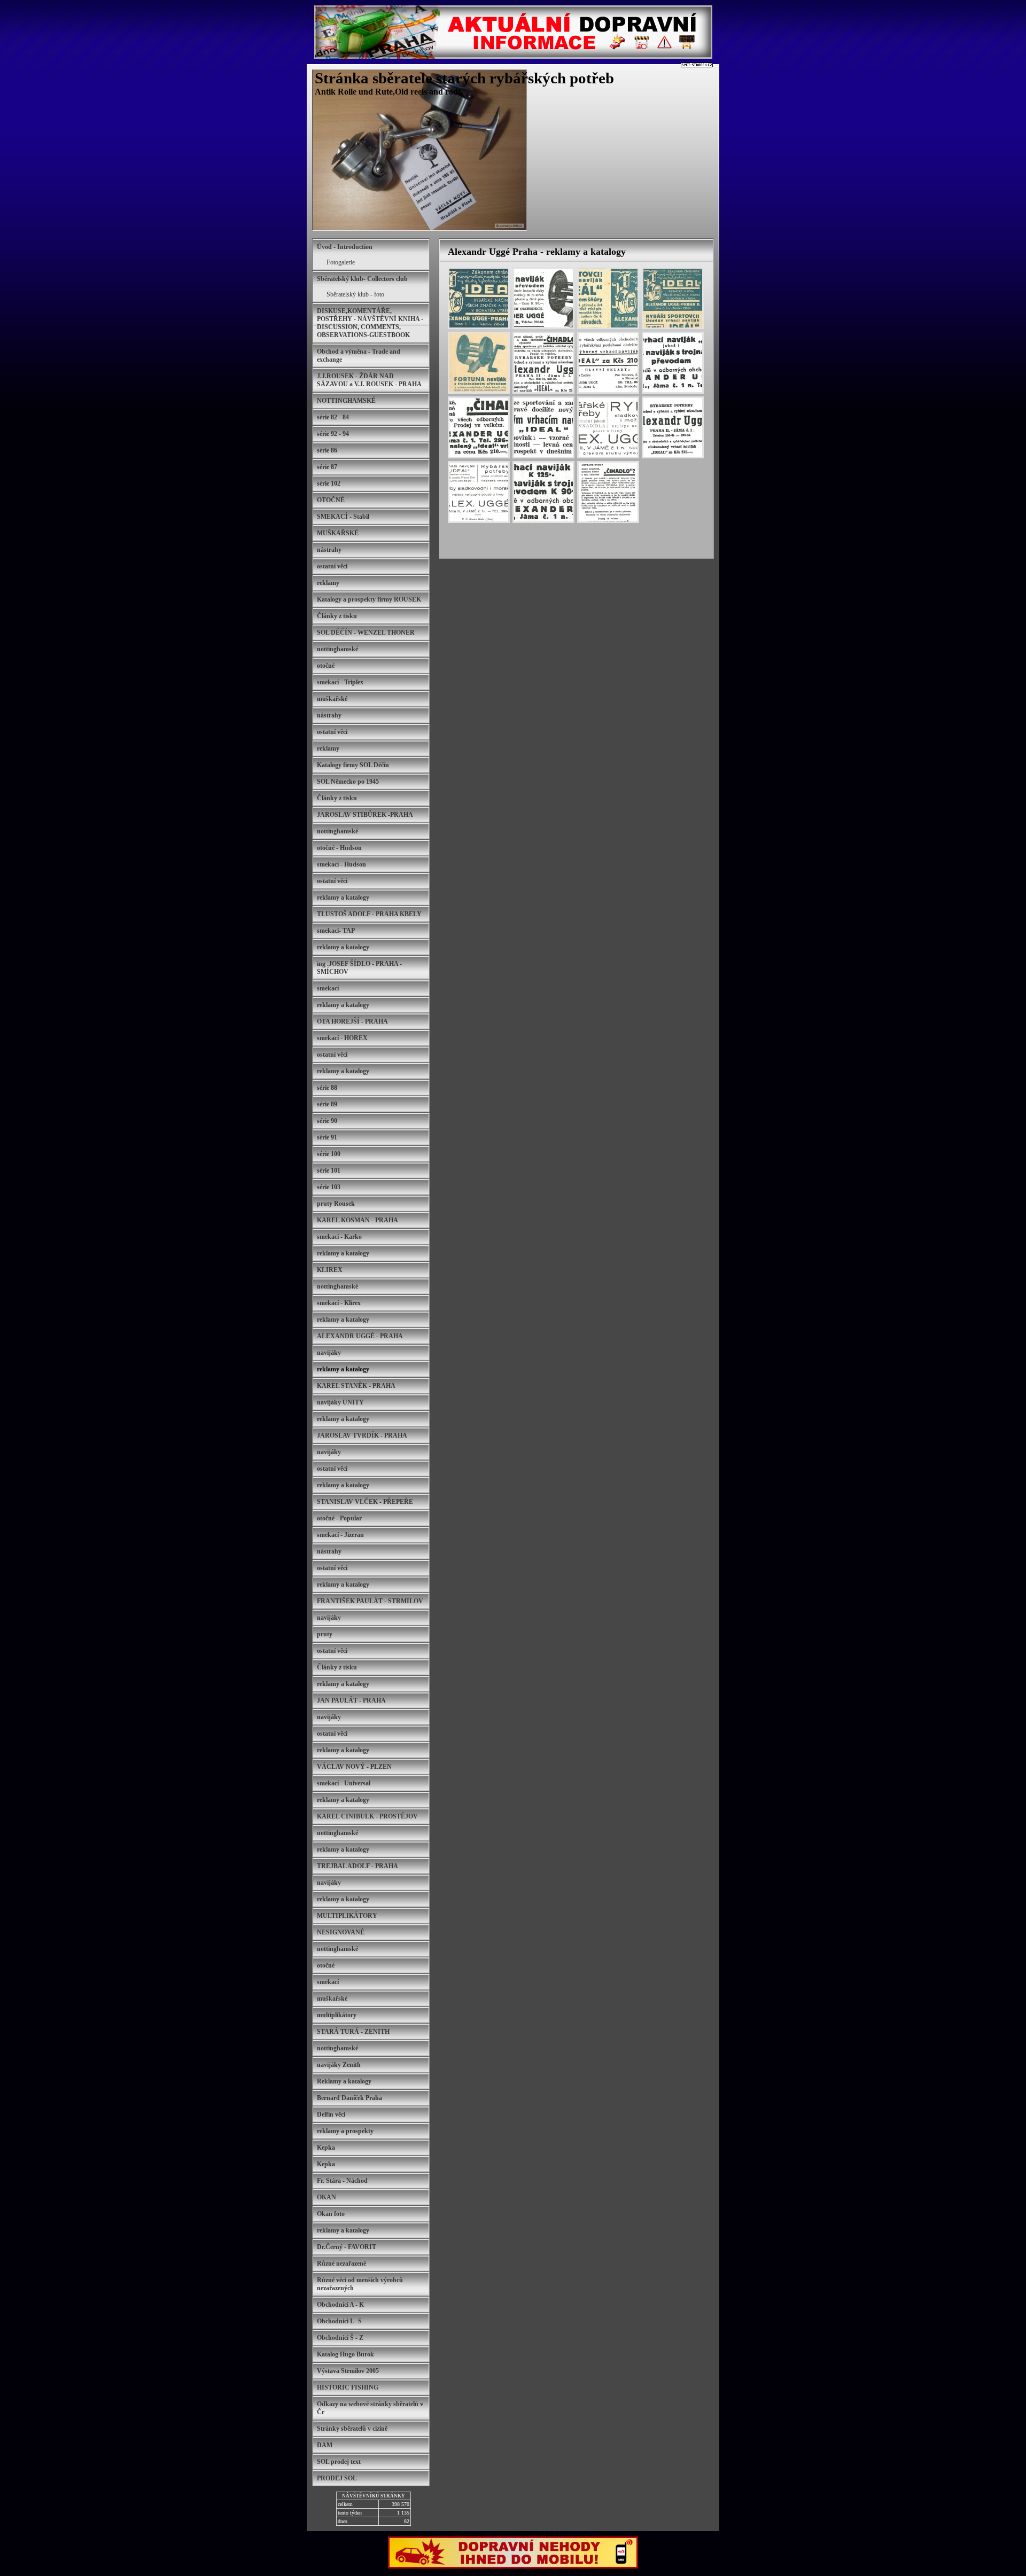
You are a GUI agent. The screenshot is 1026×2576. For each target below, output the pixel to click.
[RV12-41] (673, 298)
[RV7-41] (543, 298)
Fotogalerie (341, 262)
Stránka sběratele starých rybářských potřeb (464, 78)
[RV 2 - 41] (479, 298)
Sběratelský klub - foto (355, 294)
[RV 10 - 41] (608, 298)
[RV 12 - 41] (479, 363)
